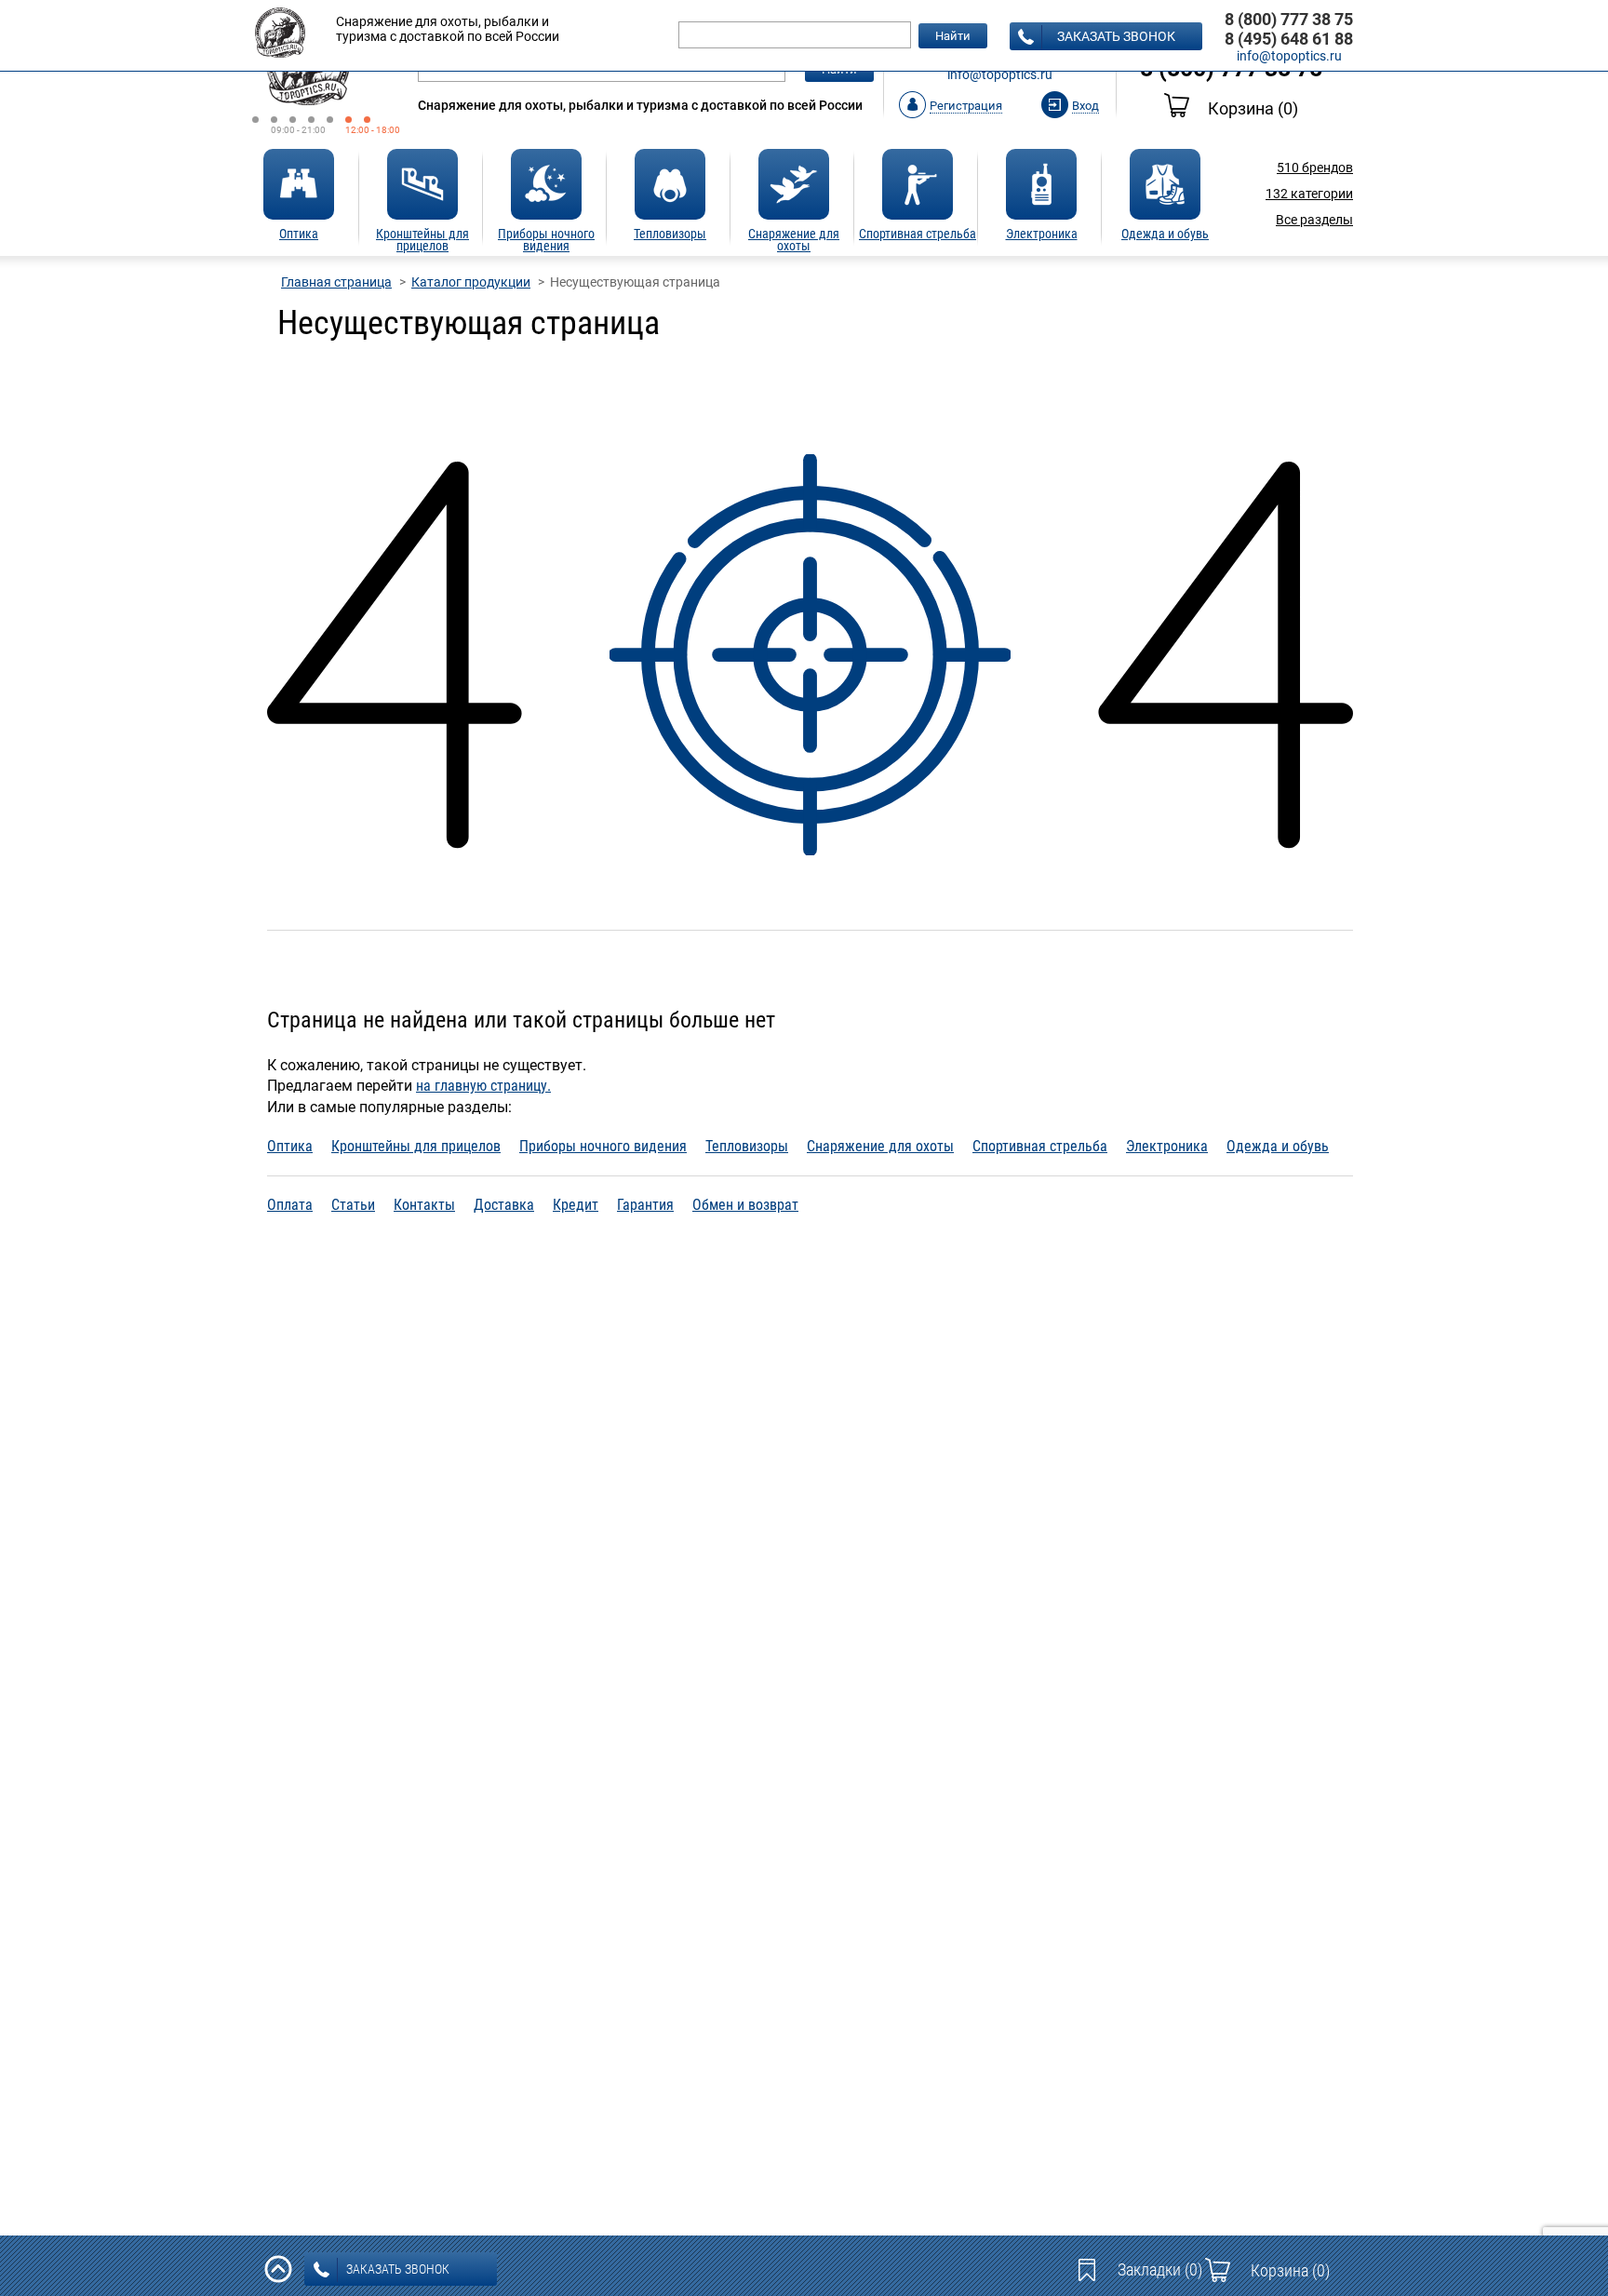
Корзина (1253, 108)
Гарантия (645, 1205)
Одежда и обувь (1278, 1146)
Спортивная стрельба (1040, 1146)
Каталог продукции (471, 282)
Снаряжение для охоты (880, 1146)
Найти (953, 36)
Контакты (424, 1205)
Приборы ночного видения (603, 1146)
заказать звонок (1116, 36)
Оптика (290, 1146)
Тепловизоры (747, 1146)
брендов (1315, 168)
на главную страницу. (483, 1086)
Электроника (1167, 1146)
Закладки (1160, 2269)
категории (1309, 194)
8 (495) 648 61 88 (1289, 39)
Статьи (353, 1205)
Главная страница (336, 282)
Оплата (290, 1205)
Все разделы (1314, 220)
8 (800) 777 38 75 (1289, 19)
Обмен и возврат (745, 1205)
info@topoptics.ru (1000, 74)
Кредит (576, 1205)
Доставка (504, 1205)
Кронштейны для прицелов (416, 1146)
